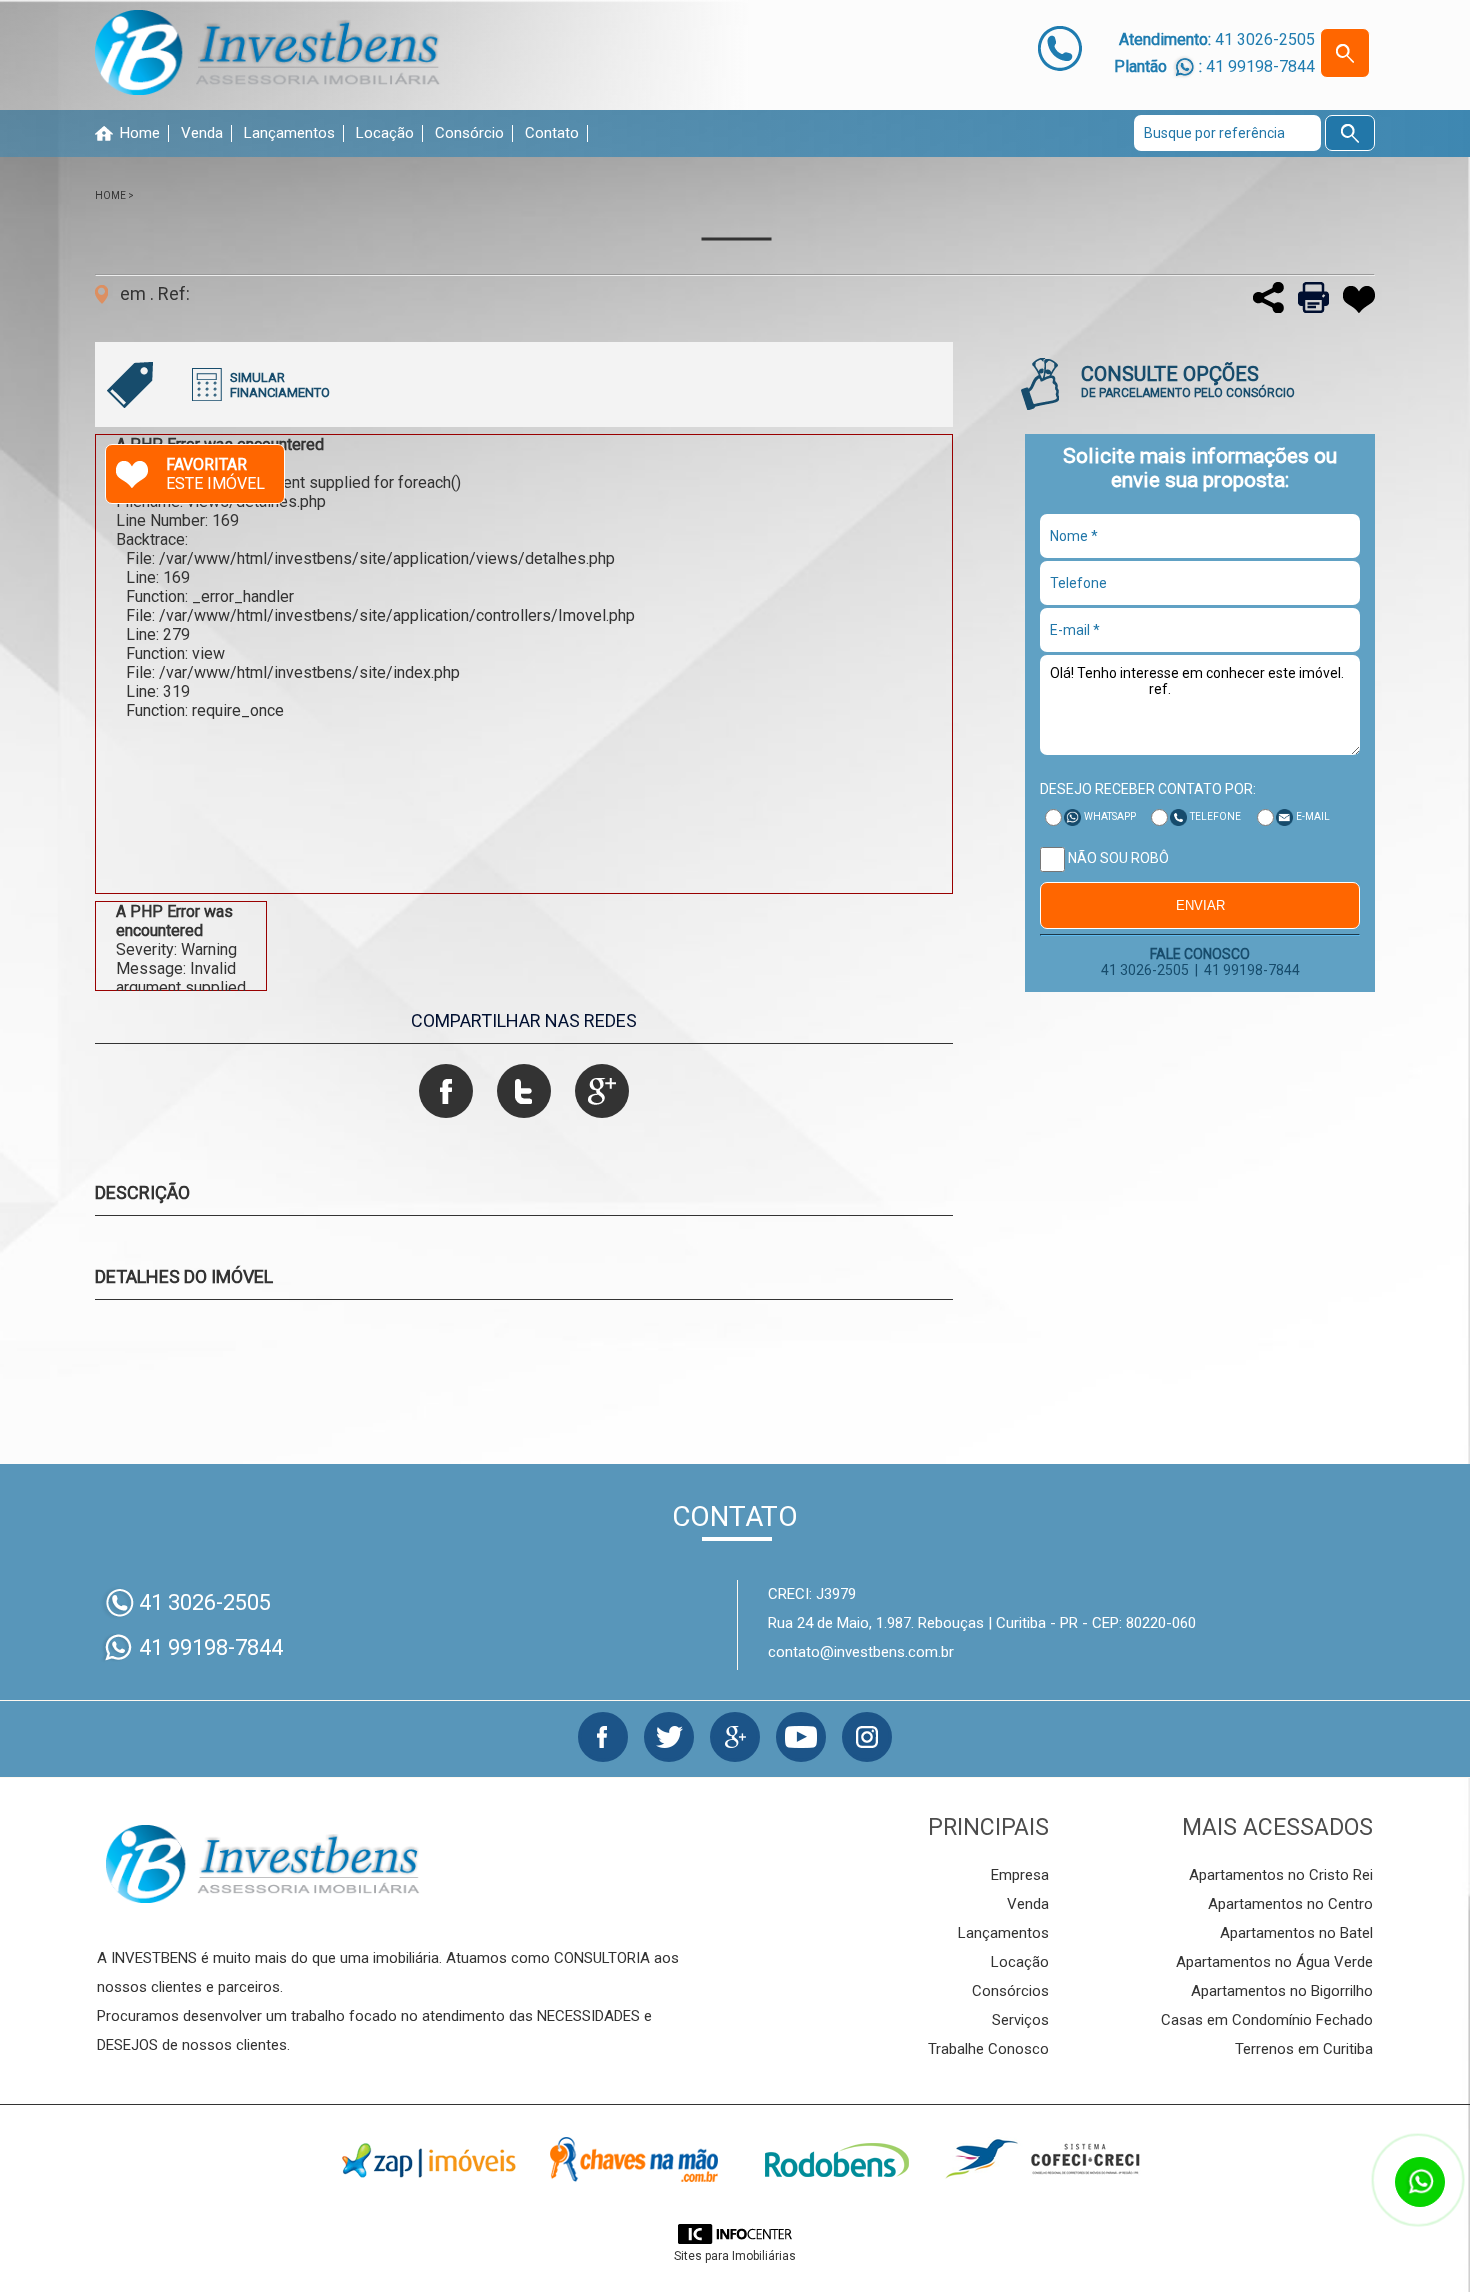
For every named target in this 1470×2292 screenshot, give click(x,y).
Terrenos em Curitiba (1304, 2049)
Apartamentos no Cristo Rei (1281, 1875)
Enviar (1200, 905)
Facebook (603, 1737)
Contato (552, 133)
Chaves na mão (633, 2160)
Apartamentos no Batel (1296, 1933)
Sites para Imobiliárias (735, 2256)
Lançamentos (289, 133)
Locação (385, 133)
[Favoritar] (1354, 307)
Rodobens (837, 2160)
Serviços (1020, 2020)
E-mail (1313, 816)
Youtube (801, 1737)
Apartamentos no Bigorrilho (1282, 1991)
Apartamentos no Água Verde (1274, 1962)
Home (140, 133)
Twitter (669, 1737)
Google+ (735, 1737)
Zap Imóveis (429, 2160)
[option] (524, 664)
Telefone (1215, 816)
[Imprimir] (1308, 307)
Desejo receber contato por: (1148, 789)
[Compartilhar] (1263, 307)
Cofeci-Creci (1041, 2160)
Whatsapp (1110, 816)
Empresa (1020, 1875)
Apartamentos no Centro (1290, 1904)
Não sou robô (1117, 858)
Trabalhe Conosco (988, 2049)
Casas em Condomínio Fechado (1267, 2020)
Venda (202, 133)
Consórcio (469, 133)
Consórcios (1010, 1991)
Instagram (867, 1737)
